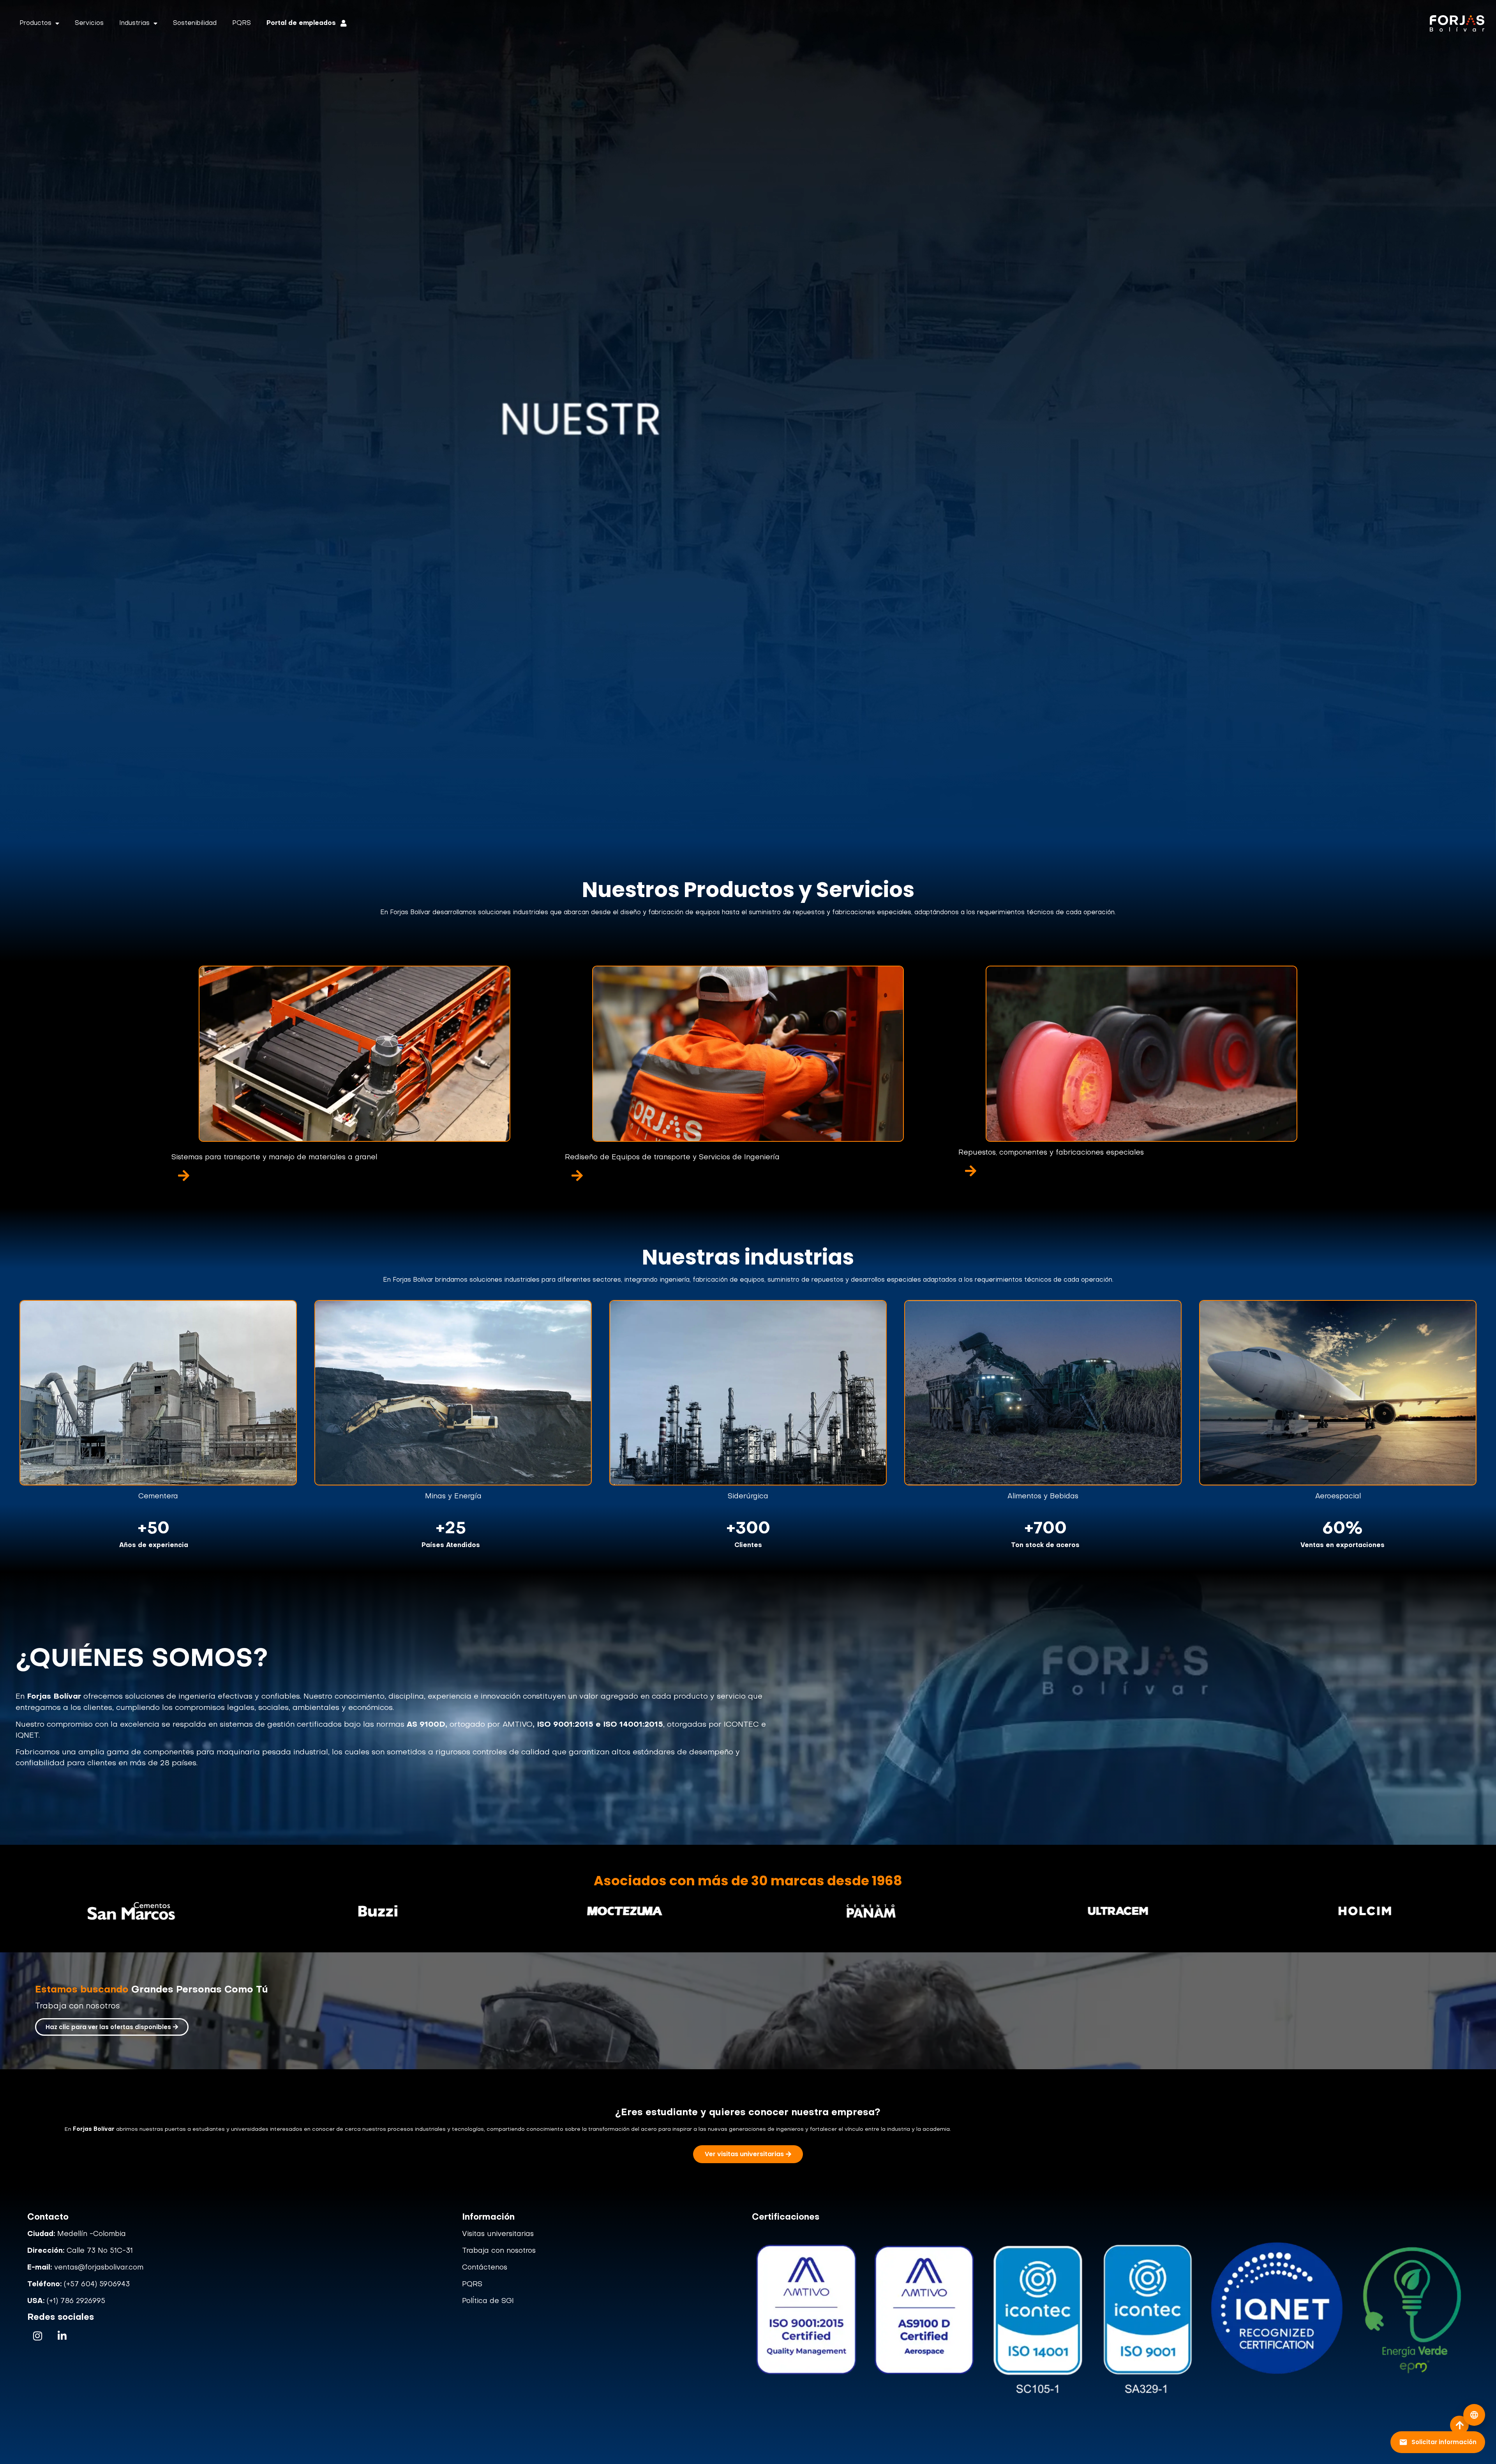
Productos (35, 23)
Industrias (134, 23)
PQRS (242, 23)
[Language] (1474, 2415)
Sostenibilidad (195, 23)
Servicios (89, 23)
